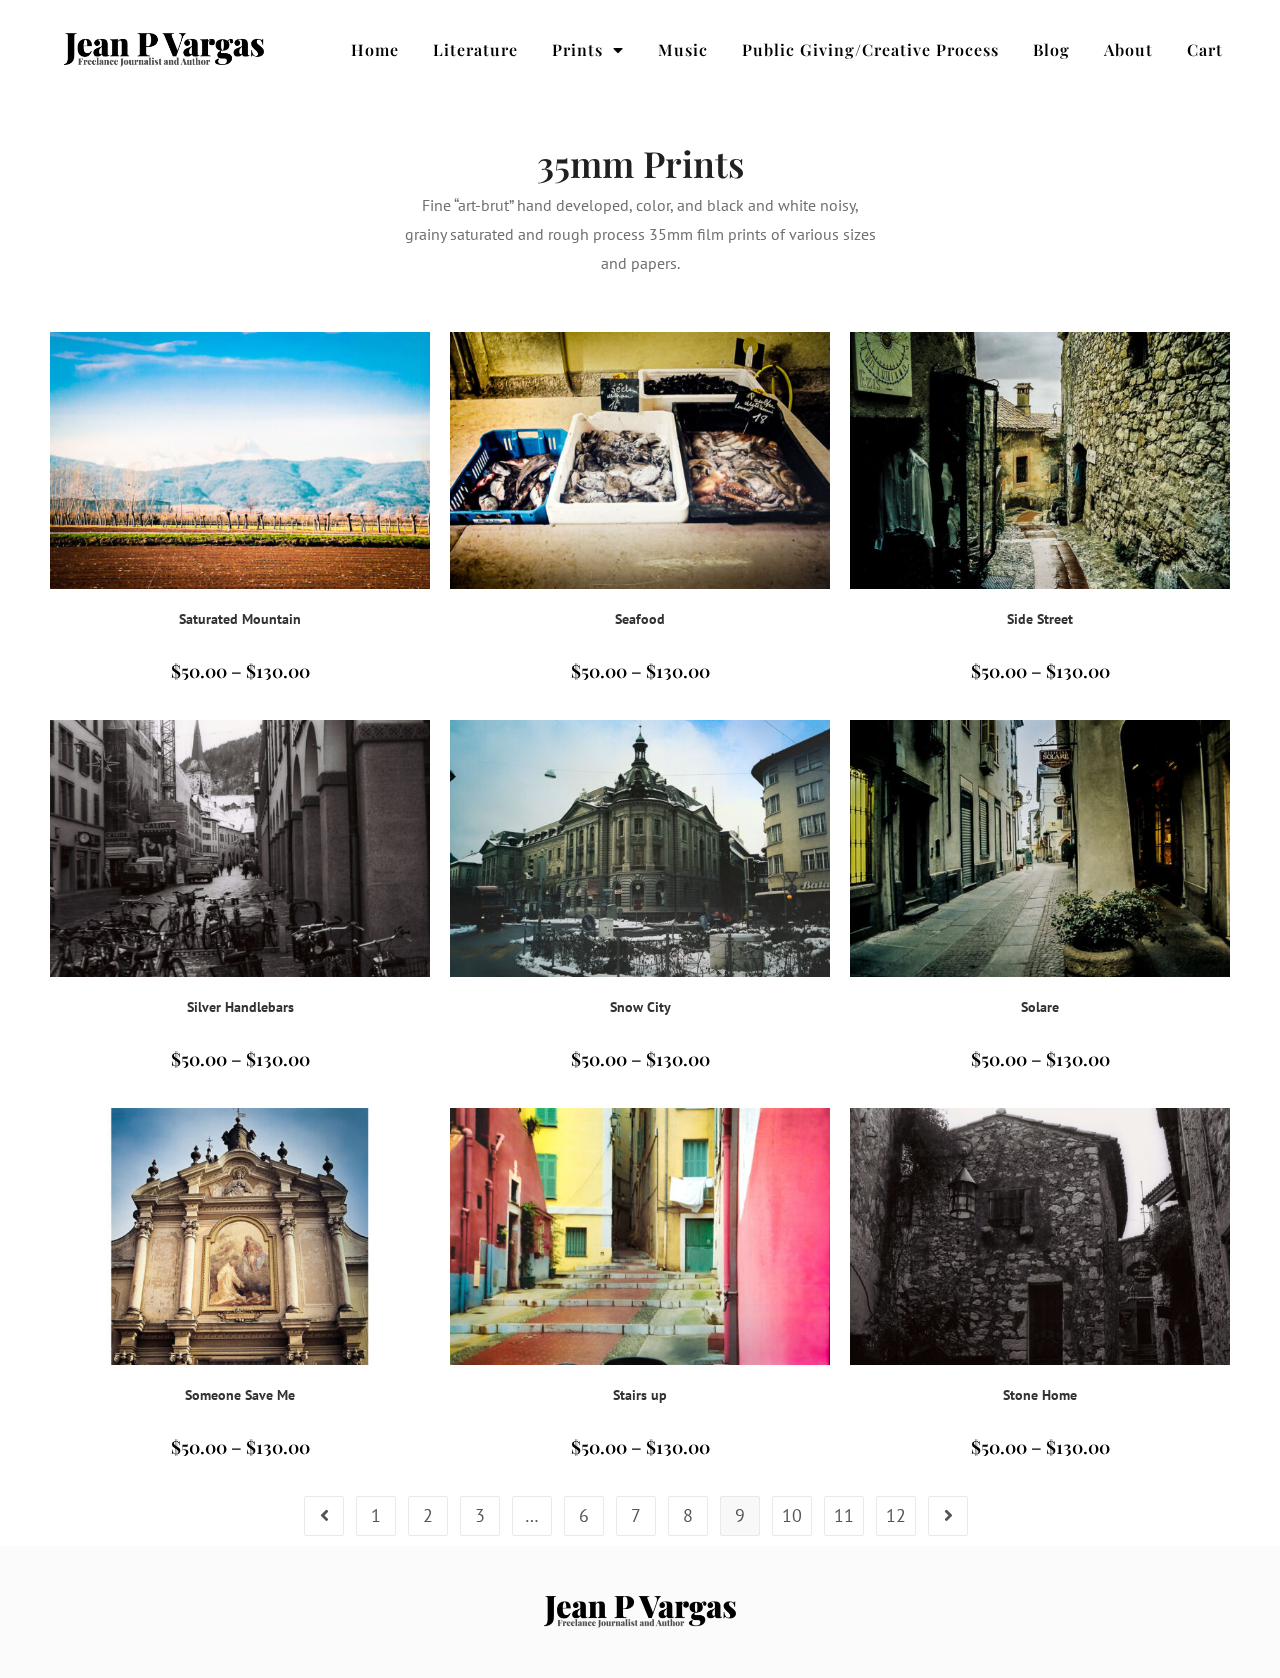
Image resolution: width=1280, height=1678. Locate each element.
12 (896, 1515)
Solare (1040, 1007)
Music (683, 49)
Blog (1051, 49)
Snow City (640, 1007)
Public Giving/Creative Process (870, 49)
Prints (577, 49)
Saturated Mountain (240, 619)
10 (792, 1515)
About (1128, 49)
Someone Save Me (240, 1395)
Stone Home (1040, 1395)
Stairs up (640, 1395)
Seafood (640, 619)
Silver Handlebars (240, 1007)
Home (375, 49)
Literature (475, 49)
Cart (1205, 49)
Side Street (1040, 619)
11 (844, 1515)
